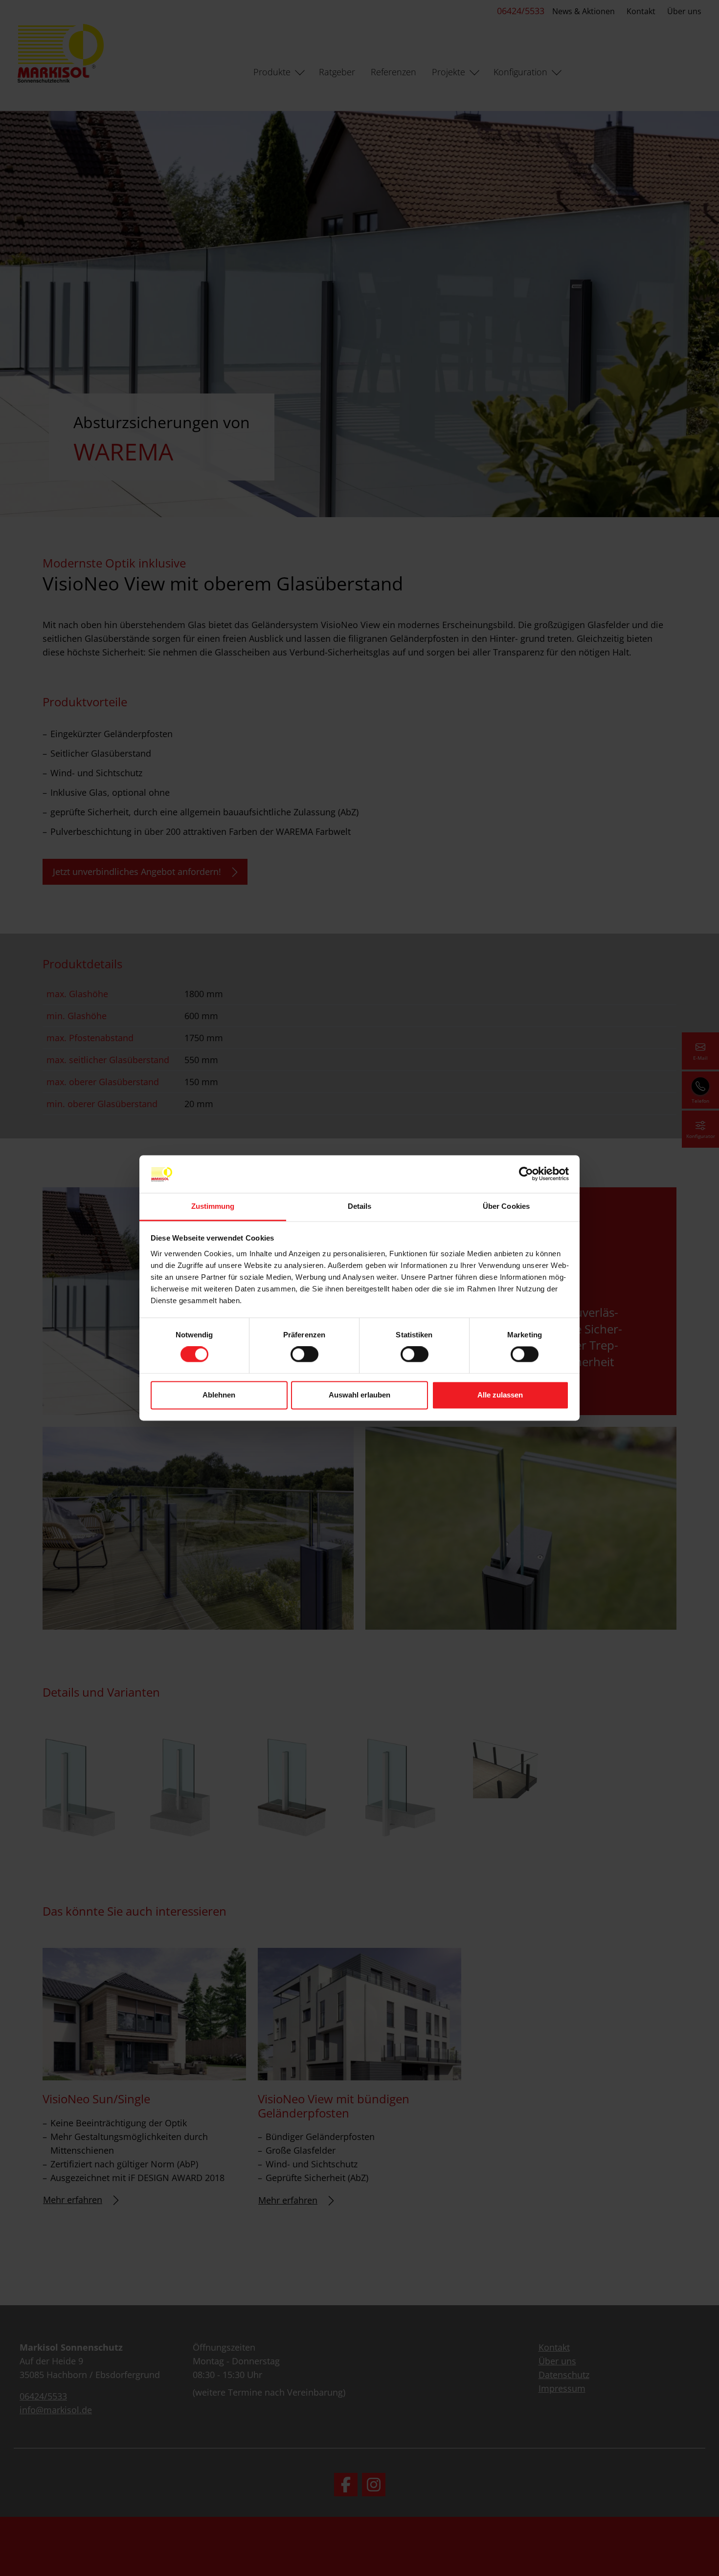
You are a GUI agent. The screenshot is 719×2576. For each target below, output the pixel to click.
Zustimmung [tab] (213, 1206)
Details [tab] (360, 1206)
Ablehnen (219, 1395)
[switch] (304, 1354)
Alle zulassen (500, 1395)
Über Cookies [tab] (506, 1206)
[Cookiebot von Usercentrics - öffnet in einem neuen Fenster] (526, 1174)
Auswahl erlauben (359, 1395)
